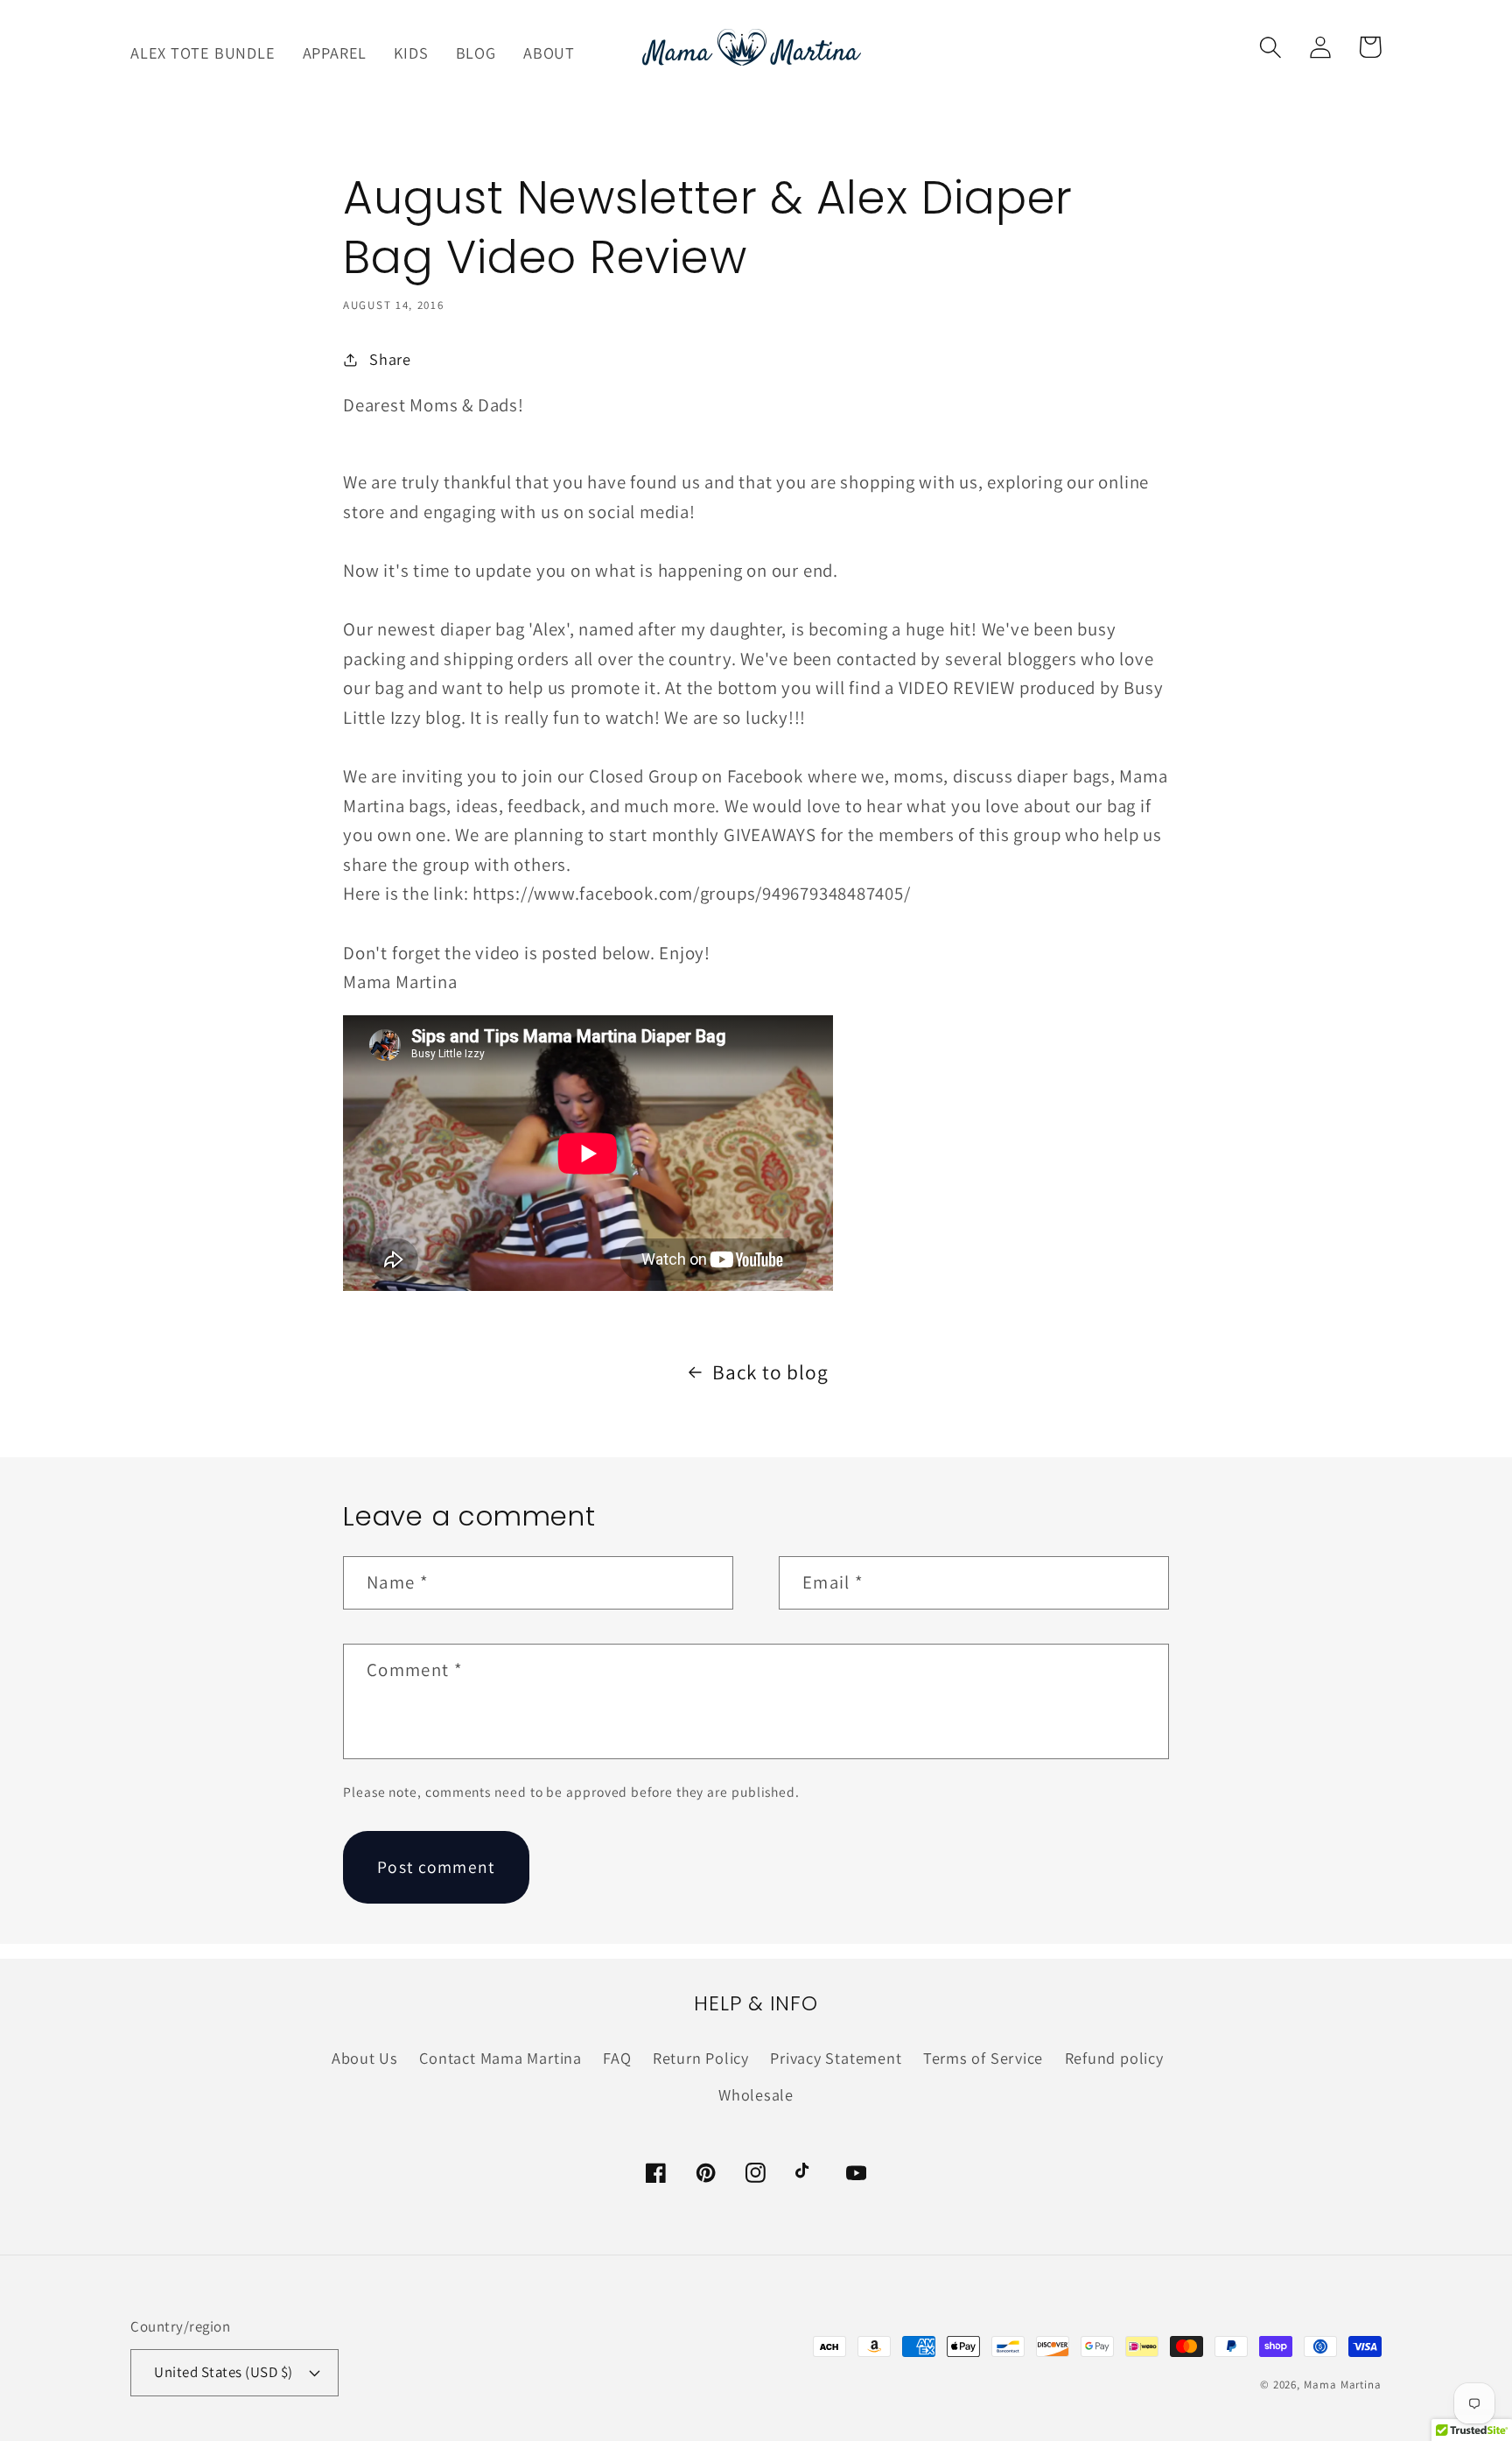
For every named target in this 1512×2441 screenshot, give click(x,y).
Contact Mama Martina (500, 2058)
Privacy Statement (836, 2058)
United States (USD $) (224, 2372)
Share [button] (390, 359)
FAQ (617, 2058)
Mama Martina (1343, 2385)
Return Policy (701, 2058)
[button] (1270, 47)
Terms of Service (983, 2058)
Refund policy (1114, 2058)
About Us (365, 2058)
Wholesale (756, 2094)
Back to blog (770, 1372)
